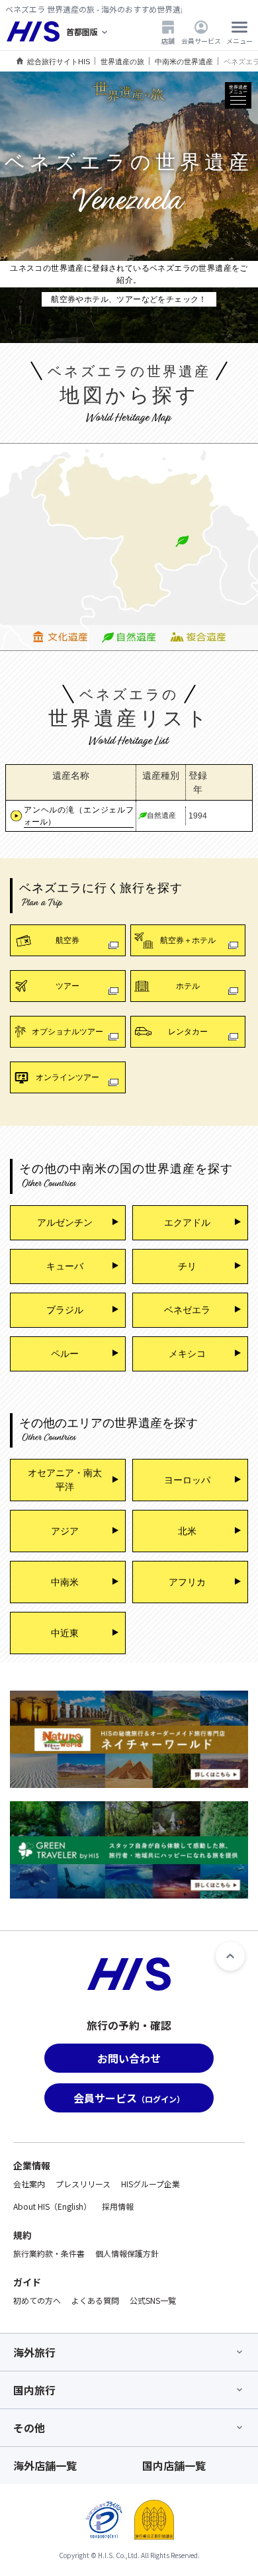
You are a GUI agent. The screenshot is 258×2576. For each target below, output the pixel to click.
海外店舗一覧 (45, 2465)
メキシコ (187, 1354)
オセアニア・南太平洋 (65, 1480)
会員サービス (201, 40)
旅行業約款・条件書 (49, 2253)
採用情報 (118, 2206)
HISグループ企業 (150, 2184)
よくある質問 (95, 2300)
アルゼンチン (65, 1222)
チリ (187, 1266)
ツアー (67, 986)
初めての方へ (37, 2300)
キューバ (65, 1266)
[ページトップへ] (230, 1956)
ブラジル (65, 1310)
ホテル (188, 986)
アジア (65, 1531)
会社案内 (29, 2184)
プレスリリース (83, 2184)
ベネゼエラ (187, 1310)
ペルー (65, 1354)
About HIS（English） (52, 2206)
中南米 (65, 1582)
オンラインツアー (67, 1077)
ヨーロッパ (187, 1480)
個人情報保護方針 (127, 2253)
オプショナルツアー (67, 1032)
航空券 (67, 940)
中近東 (65, 1633)
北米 (187, 1531)
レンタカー (188, 1032)
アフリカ (187, 1582)
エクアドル (187, 1222)
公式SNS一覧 (153, 2300)
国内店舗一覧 (174, 2465)
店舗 (168, 40)
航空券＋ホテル (188, 940)
